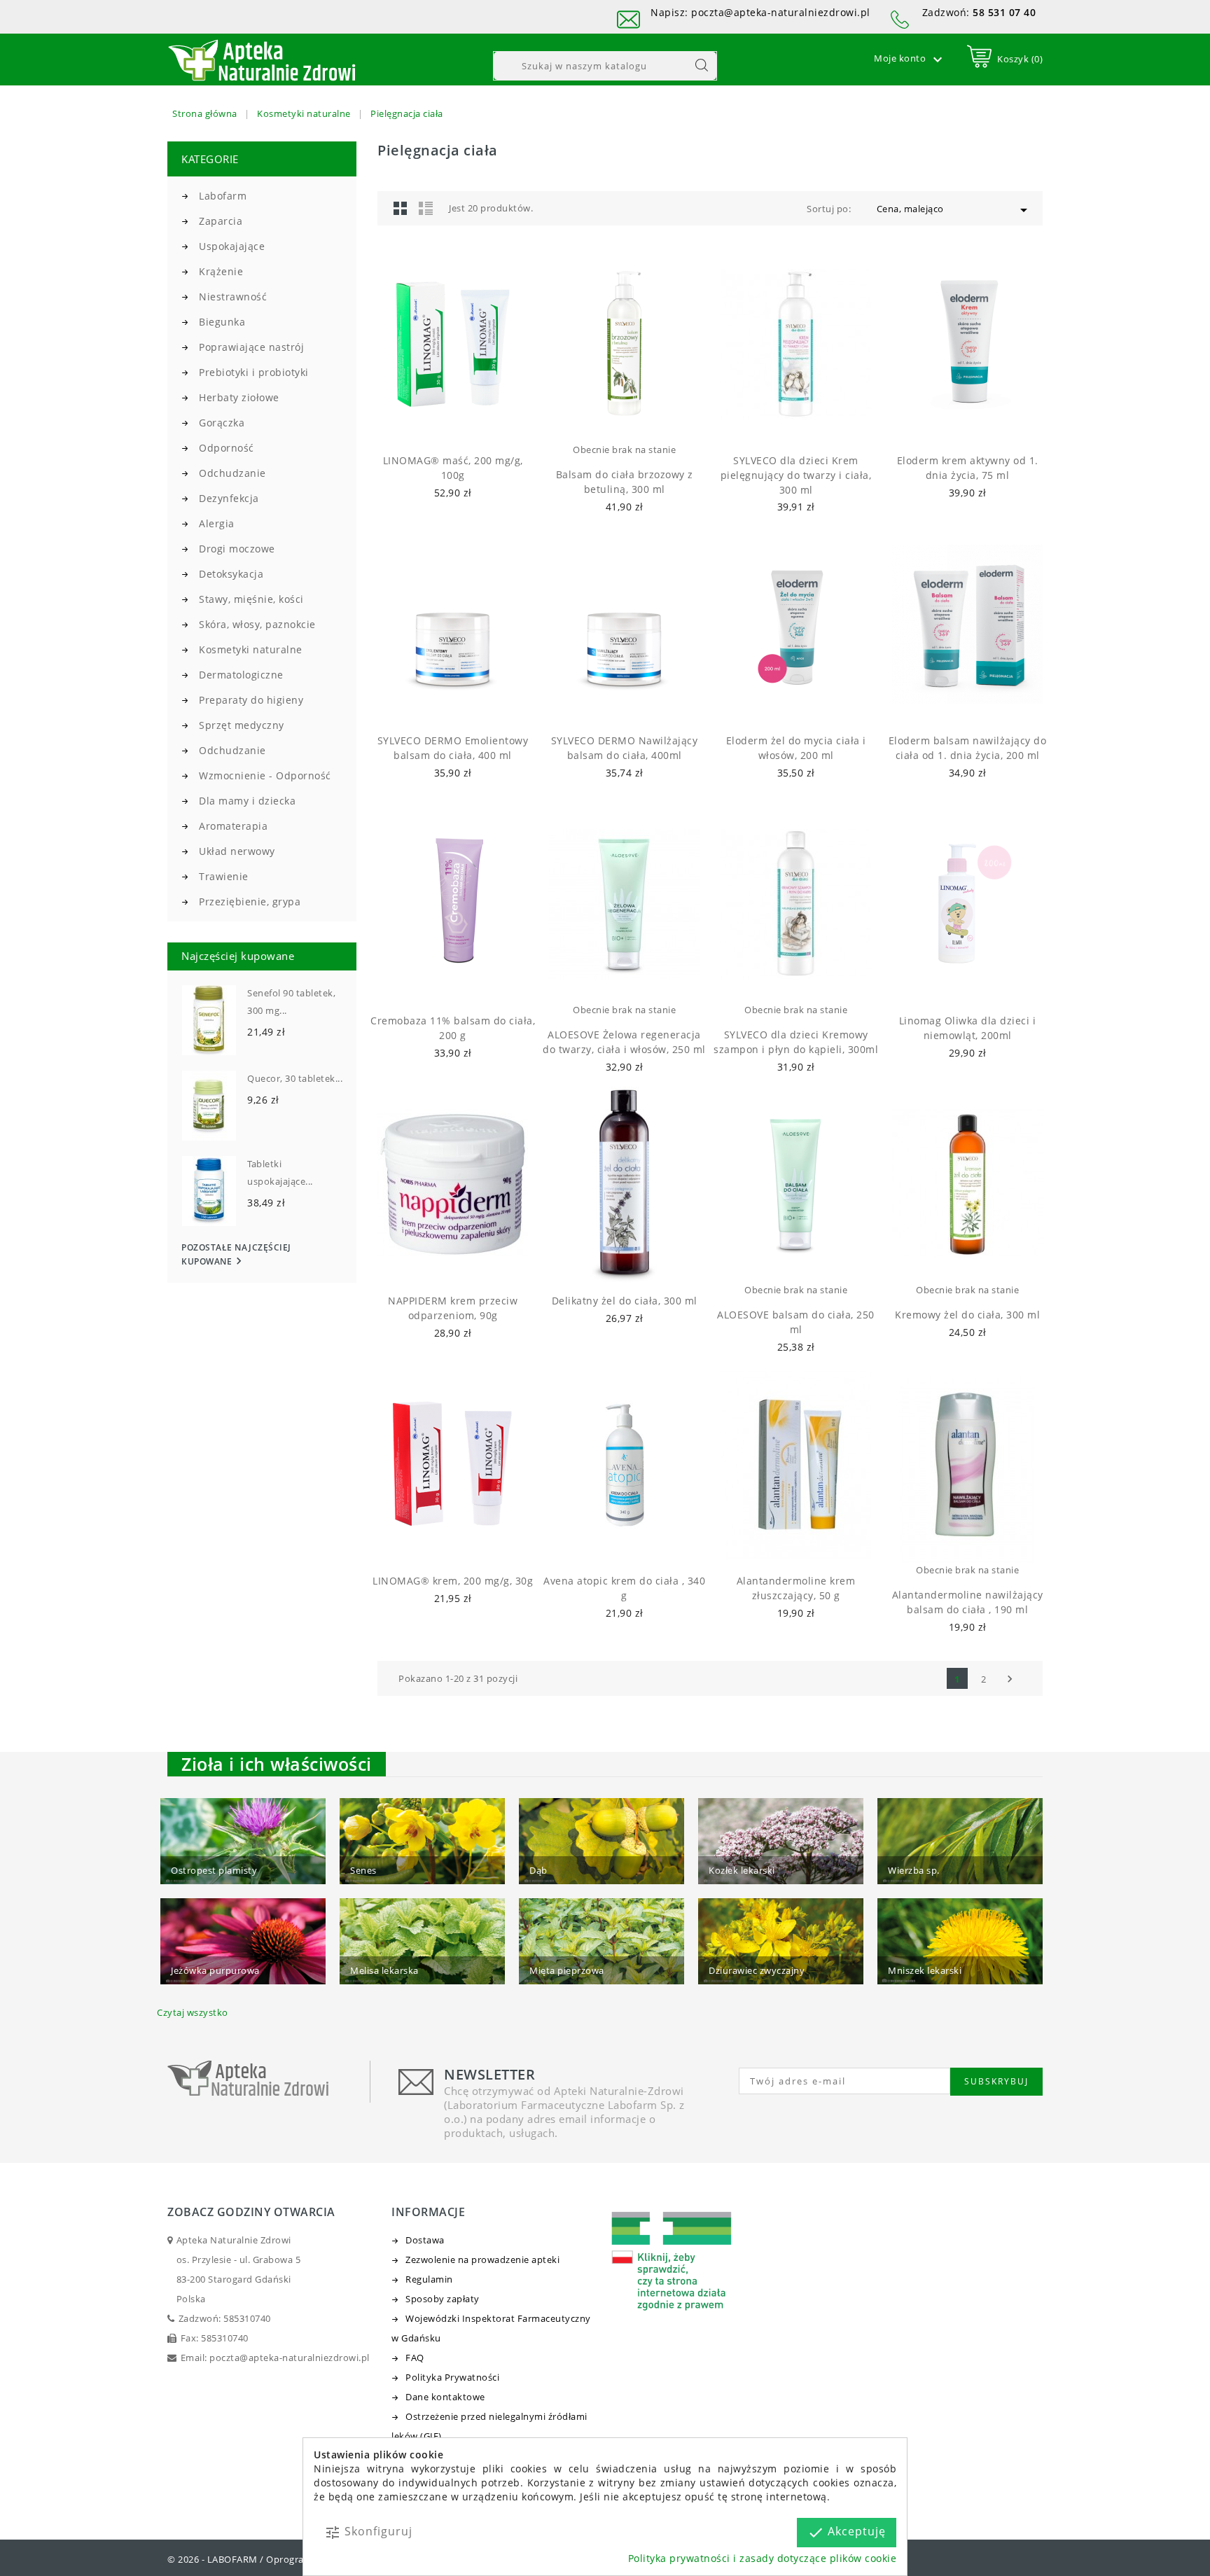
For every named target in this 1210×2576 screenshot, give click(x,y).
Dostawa (425, 2240)
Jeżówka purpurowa (215, 1970)
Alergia (217, 523)
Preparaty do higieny (251, 700)
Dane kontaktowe (445, 2397)
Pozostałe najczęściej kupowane (236, 1255)
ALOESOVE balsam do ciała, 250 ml (796, 1322)
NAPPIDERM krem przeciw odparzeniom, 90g (453, 1308)
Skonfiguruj (368, 2532)
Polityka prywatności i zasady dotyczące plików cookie (763, 2558)
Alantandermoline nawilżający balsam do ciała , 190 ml (968, 1602)
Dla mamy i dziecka (247, 801)
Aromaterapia (233, 826)
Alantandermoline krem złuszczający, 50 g (796, 1588)
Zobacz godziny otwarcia (251, 2212)
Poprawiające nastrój (251, 347)
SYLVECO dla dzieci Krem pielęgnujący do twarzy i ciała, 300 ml (796, 475)
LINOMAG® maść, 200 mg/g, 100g (453, 468)
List (426, 208)
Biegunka (222, 322)
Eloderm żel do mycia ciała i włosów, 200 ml (796, 748)
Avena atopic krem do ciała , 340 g (624, 1588)
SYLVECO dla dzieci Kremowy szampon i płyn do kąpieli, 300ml (796, 1042)
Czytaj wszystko (193, 2012)
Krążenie (221, 271)
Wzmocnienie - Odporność (265, 775)
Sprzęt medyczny (242, 725)
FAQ (415, 2358)
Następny (1010, 1679)
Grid (401, 208)
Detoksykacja (231, 574)
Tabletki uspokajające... (280, 1172)
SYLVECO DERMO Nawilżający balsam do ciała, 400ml (625, 748)
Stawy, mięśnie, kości (251, 599)
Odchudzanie (232, 473)
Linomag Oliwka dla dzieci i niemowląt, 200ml (968, 1028)
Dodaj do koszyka (440, 424)
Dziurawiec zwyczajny (757, 1970)
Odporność (227, 448)
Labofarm (223, 196)
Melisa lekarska (384, 1970)
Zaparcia (221, 221)
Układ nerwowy (237, 851)
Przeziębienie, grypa (250, 901)
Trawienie (224, 876)
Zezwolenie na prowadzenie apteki (482, 2260)
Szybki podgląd (465, 424)
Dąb (538, 1870)
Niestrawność (233, 297)
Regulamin (429, 2279)
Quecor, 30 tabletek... (295, 1078)
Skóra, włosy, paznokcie (257, 624)
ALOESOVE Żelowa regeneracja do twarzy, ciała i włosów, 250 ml (624, 1042)
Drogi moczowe (237, 549)
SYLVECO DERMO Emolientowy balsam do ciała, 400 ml (453, 748)
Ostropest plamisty (214, 1870)
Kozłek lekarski (742, 1870)
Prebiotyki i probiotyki (254, 372)
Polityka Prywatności (452, 2377)
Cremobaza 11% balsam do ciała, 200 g (453, 1028)
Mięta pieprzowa (567, 1970)
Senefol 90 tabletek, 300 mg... (291, 1002)
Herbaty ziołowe (239, 397)
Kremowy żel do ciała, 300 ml (967, 1315)
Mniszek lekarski (925, 1970)
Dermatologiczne (241, 675)
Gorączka (222, 423)
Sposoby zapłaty (443, 2299)
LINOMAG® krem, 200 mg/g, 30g (453, 1581)
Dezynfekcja (229, 498)
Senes (363, 1870)
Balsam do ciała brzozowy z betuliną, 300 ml (625, 482)
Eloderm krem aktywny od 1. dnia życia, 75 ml (968, 468)
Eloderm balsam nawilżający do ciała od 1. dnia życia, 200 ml (968, 748)
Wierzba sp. (914, 1870)
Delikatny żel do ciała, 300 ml (625, 1301)
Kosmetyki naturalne (251, 649)
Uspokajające (232, 246)
